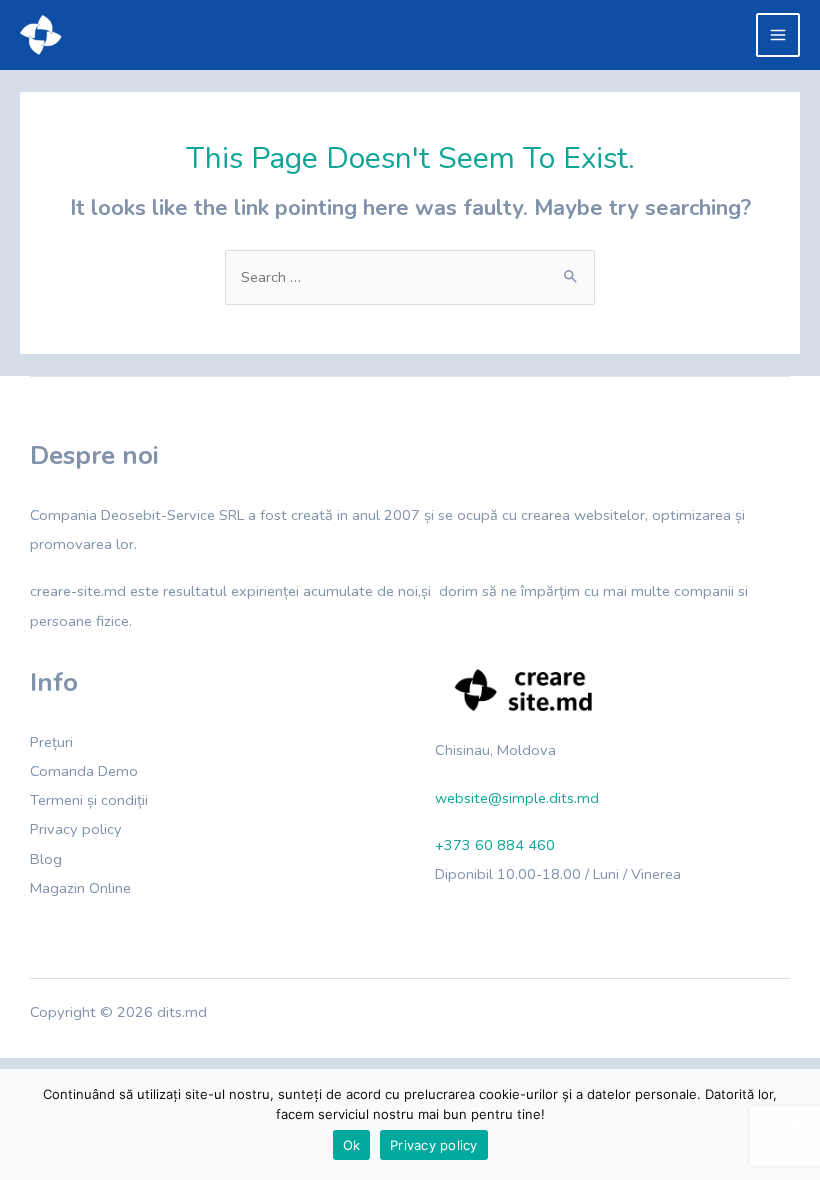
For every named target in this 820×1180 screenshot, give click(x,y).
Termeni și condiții (89, 800)
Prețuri (51, 742)
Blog (46, 859)
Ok (352, 1145)
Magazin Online (80, 888)
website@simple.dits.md (517, 798)
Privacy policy (76, 829)
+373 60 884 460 (495, 845)
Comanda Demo (84, 771)
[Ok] (795, 1125)
